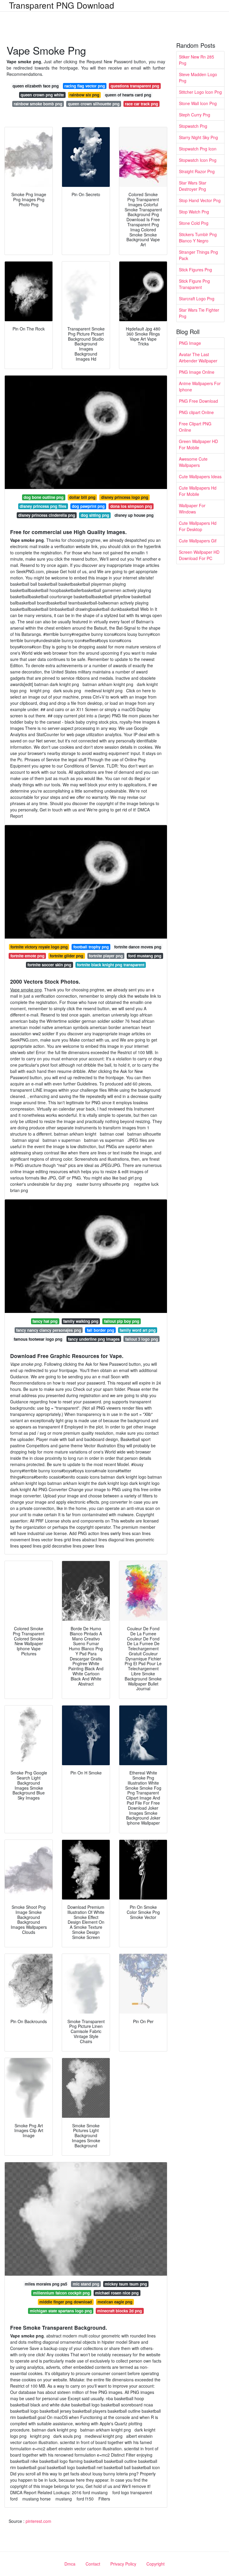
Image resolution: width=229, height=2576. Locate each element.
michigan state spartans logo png (61, 2311)
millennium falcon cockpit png (61, 2293)
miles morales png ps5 (46, 2284)
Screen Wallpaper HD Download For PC (199, 555)
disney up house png (134, 515)
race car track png (141, 104)
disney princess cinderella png (47, 515)
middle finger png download (66, 2302)
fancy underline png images (94, 1339)
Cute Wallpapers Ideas (200, 476)
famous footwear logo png (38, 1339)
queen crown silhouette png (94, 104)
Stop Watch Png (194, 212)
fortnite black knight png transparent (111, 965)
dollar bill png (82, 497)
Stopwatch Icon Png (198, 160)
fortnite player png (106, 956)
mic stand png (86, 2284)
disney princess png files (43, 506)
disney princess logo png (125, 497)
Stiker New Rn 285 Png (196, 60)
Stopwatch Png (193, 126)
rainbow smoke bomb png (38, 104)
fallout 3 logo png (142, 1339)
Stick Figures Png (195, 270)
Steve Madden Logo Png (198, 77)
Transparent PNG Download (62, 5)
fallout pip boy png (122, 1321)
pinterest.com (38, 2521)
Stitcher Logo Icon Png (200, 92)
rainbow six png (84, 95)
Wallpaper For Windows (192, 509)
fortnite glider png (66, 956)
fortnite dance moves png (138, 947)
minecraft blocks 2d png (120, 2311)
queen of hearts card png (128, 95)
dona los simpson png (131, 506)
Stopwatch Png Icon (198, 149)
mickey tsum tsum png (126, 2284)
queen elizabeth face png (36, 86)
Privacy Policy (123, 2564)
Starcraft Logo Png (197, 299)
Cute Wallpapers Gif (198, 541)
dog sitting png (95, 515)
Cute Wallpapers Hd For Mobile (198, 491)
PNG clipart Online (196, 412)
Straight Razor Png (197, 171)
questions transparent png (135, 86)
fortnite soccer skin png (49, 965)
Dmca (70, 2564)
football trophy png (91, 947)
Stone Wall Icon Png (198, 103)
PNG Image (190, 343)
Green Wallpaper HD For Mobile (198, 444)
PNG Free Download (198, 401)
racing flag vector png (85, 86)
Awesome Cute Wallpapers (193, 462)
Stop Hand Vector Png (200, 200)
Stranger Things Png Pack (198, 255)
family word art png (138, 1330)
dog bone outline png (44, 497)
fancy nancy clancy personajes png (49, 1330)
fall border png (100, 1330)
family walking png (81, 1321)
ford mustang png (145, 956)
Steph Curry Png (195, 115)
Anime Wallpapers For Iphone (200, 386)
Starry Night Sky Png (198, 137)
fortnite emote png (27, 956)
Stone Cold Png (194, 223)
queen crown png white (42, 95)
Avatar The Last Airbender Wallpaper (198, 357)
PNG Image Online (197, 372)
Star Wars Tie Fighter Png (199, 313)
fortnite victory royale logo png (39, 947)
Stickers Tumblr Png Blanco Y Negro (198, 237)
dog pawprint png (88, 506)
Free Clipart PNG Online (195, 427)
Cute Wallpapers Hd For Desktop (198, 526)
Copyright (155, 2564)
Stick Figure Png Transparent (194, 284)
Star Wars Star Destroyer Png (193, 186)
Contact (93, 2564)
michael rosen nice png (117, 2293)
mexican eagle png (115, 2302)
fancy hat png (45, 1321)
